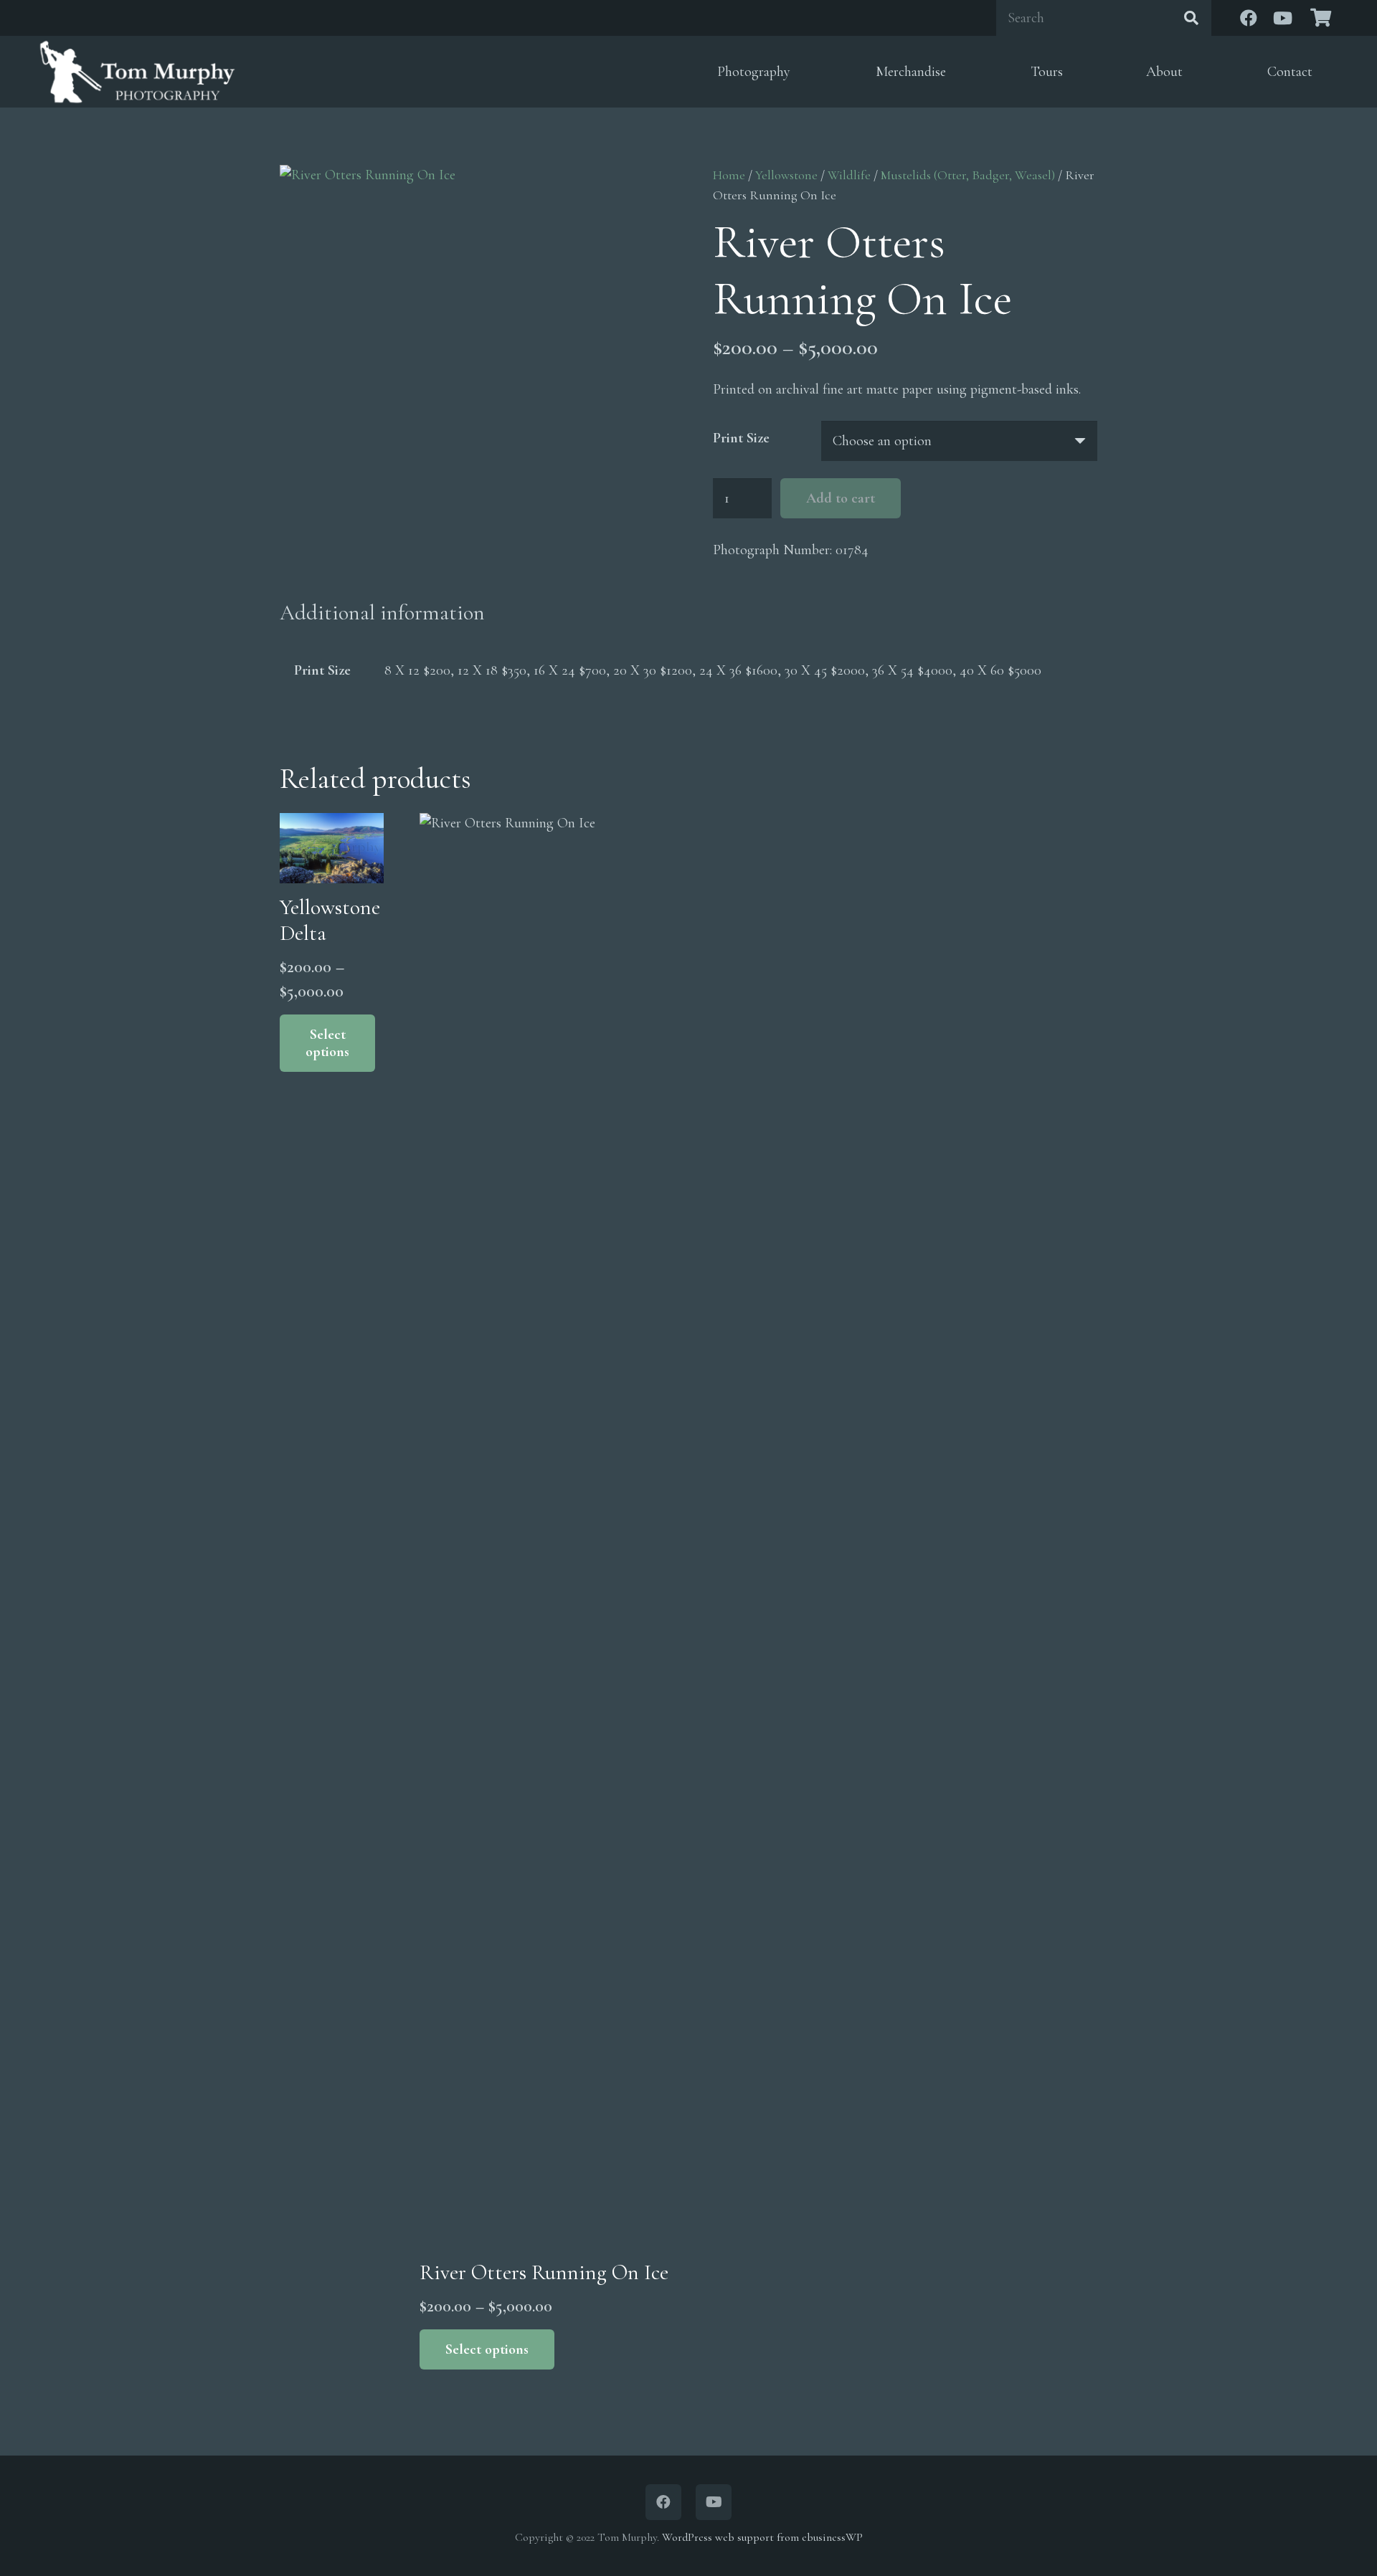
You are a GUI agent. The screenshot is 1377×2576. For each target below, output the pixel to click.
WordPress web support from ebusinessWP (762, 2537)
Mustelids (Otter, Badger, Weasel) (968, 175)
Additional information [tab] (382, 613)
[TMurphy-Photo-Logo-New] (137, 72)
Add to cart (841, 498)
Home (729, 175)
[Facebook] (1249, 18)
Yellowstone (786, 175)
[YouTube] (1283, 18)
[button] (801, 72)
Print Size (741, 438)
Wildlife (849, 175)
